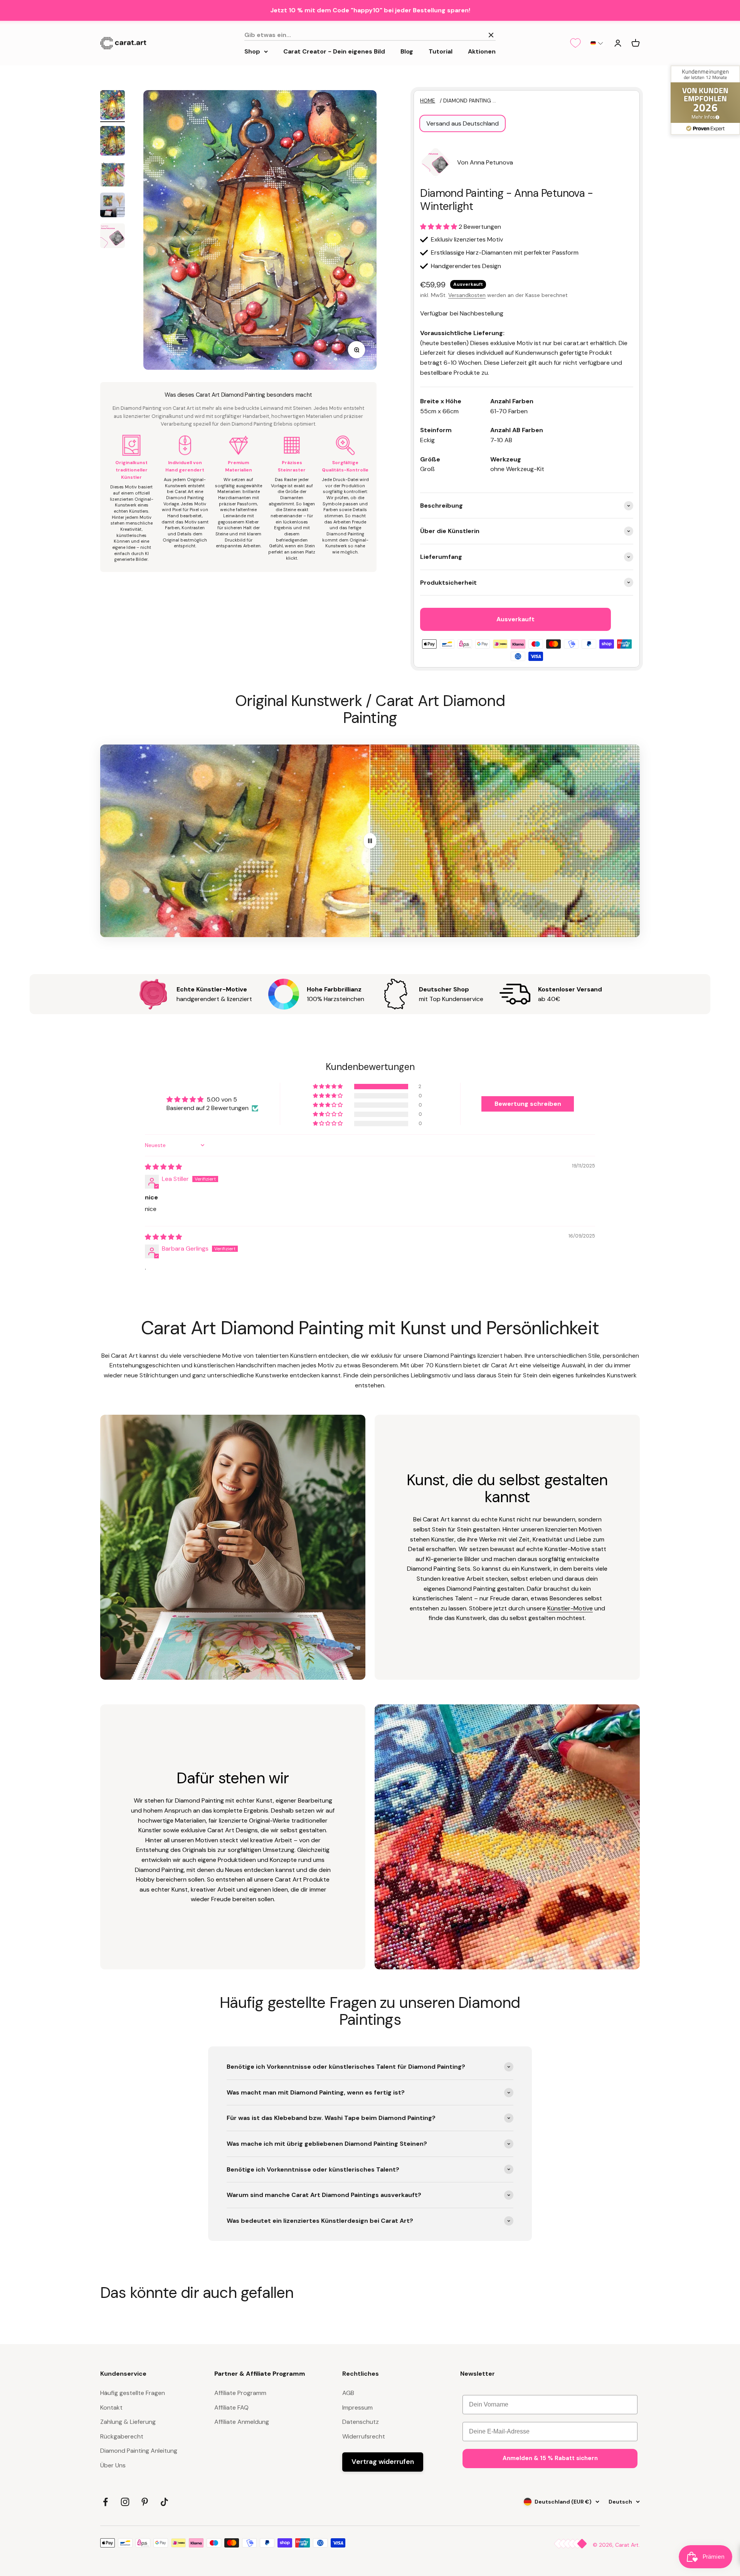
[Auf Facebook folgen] (105, 2502)
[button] (597, 43)
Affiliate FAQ (231, 2407)
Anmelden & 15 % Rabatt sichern (550, 2458)
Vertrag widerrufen (383, 2462)
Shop (252, 51)
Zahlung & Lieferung (128, 2422)
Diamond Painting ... (470, 101)
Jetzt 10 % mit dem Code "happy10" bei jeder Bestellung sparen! (370, 10)
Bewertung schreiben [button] (528, 1104)
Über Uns (113, 2465)
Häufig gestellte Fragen (133, 2393)
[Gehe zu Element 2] (113, 142)
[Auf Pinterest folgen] (145, 2502)
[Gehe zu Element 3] (113, 175)
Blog (407, 51)
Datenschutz (361, 2422)
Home (428, 101)
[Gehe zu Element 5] (113, 237)
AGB (348, 2393)
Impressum (357, 2407)
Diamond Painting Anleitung (139, 2451)
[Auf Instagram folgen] (125, 2502)
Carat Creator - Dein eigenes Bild (334, 51)
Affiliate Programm (240, 2393)
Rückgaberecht (122, 2436)
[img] (163, 1167)
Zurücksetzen (461, 35)
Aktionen (482, 51)
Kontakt (111, 2407)
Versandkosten (467, 295)
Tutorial (441, 51)
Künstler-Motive (570, 1608)
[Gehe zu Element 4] (113, 206)
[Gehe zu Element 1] (113, 106)
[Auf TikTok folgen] (164, 2502)
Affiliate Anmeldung (242, 2422)
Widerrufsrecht (364, 2436)
